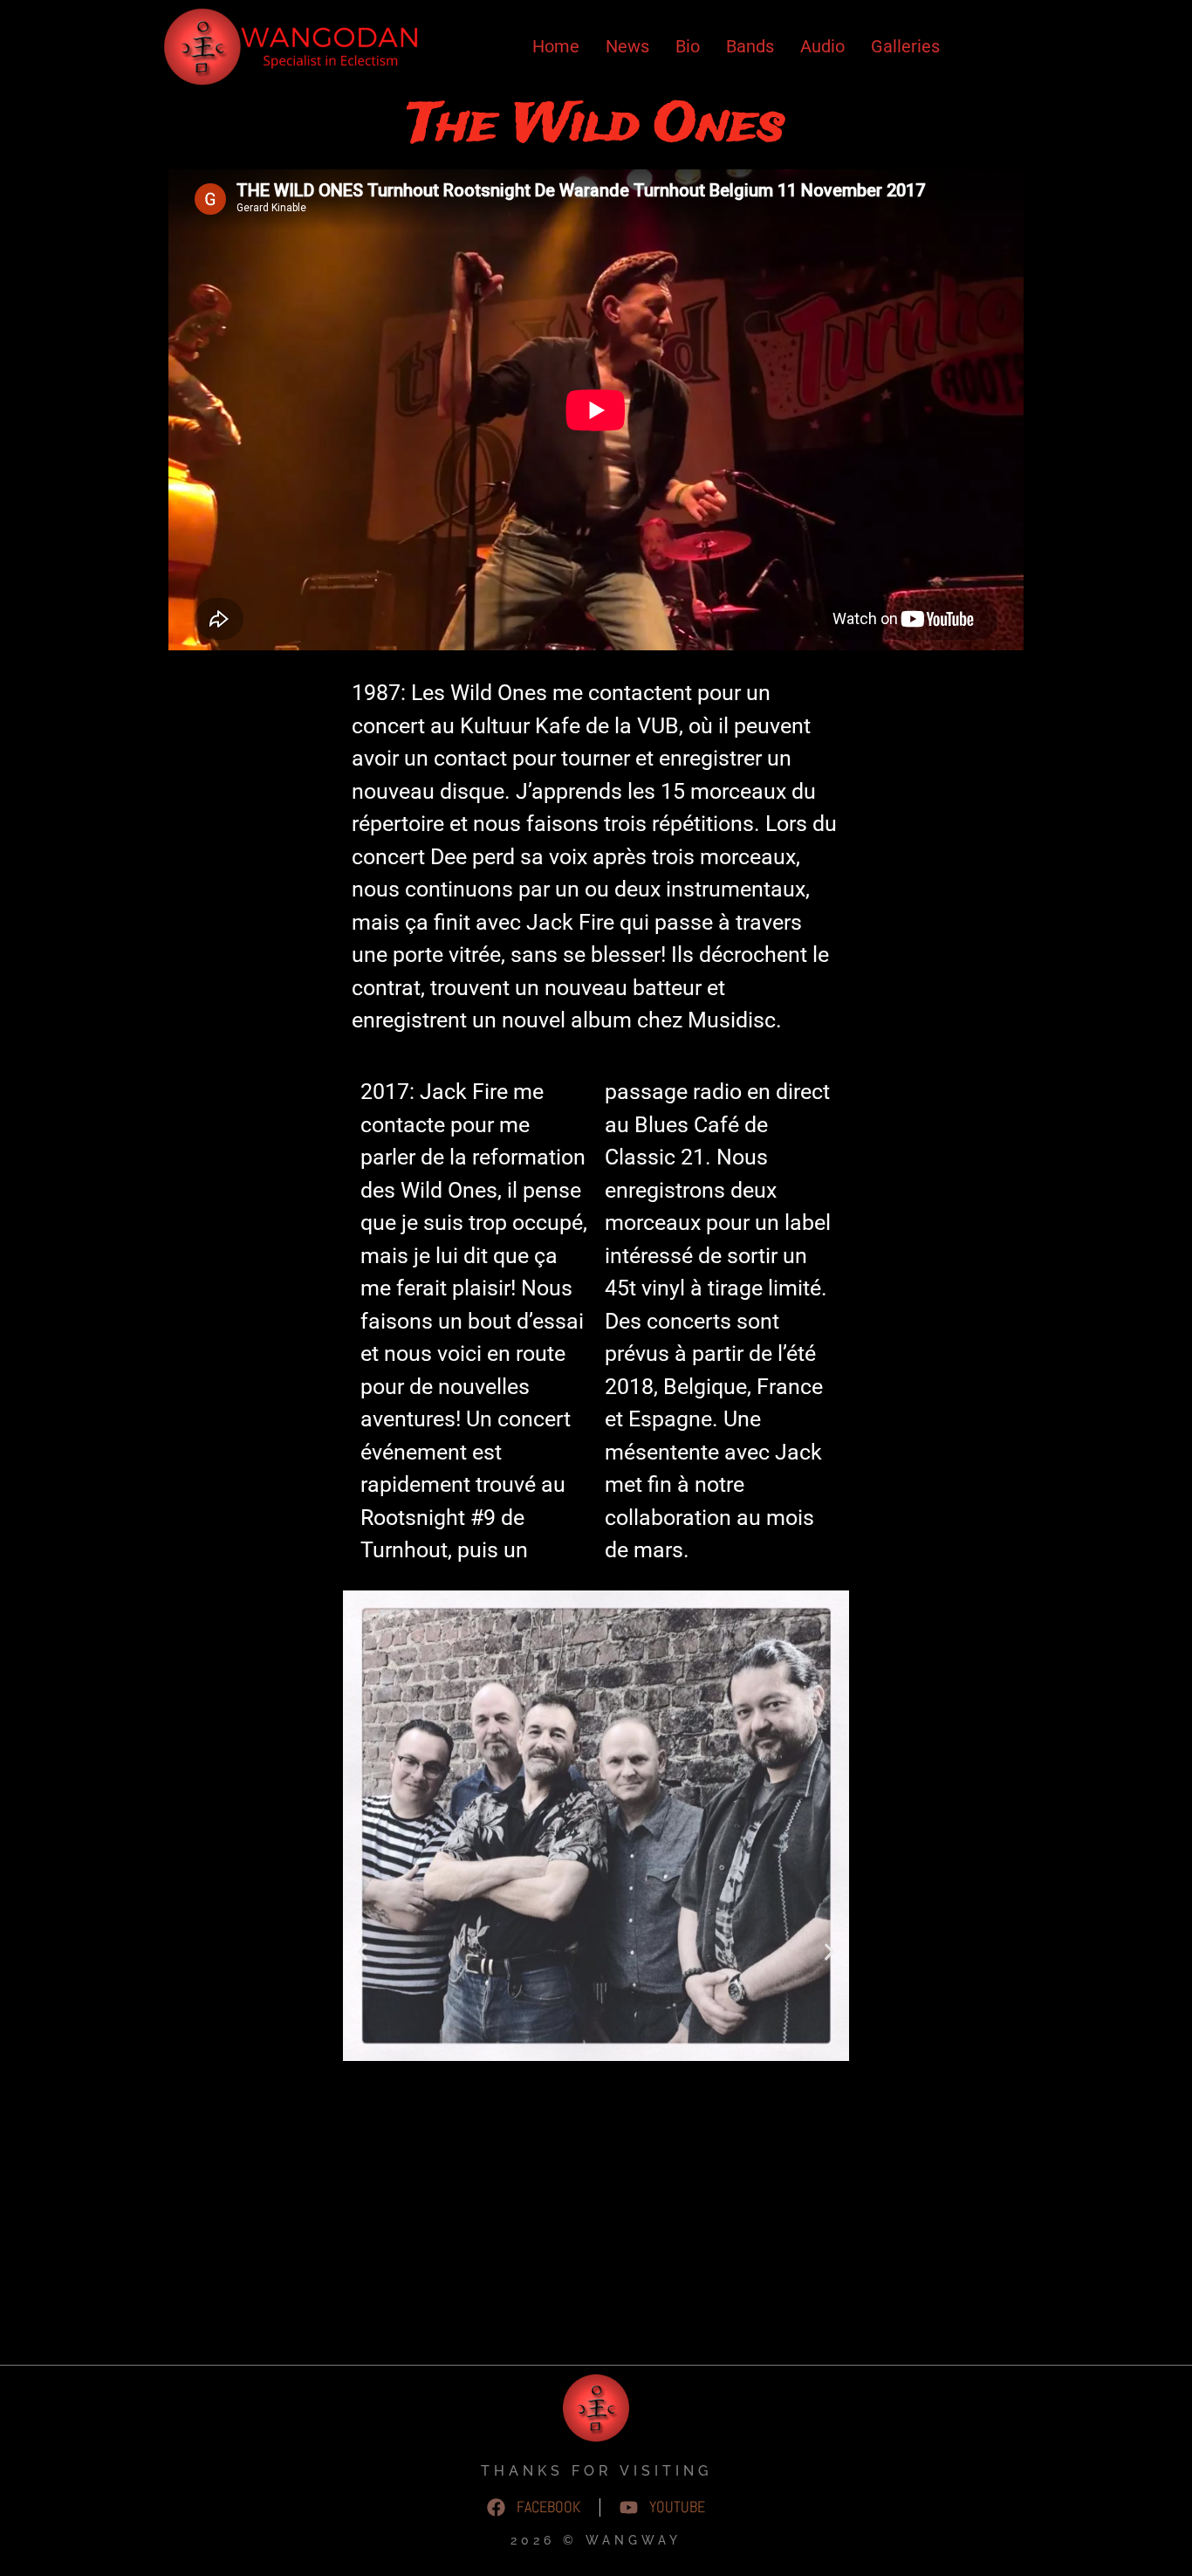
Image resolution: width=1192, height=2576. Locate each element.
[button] (363, 1951)
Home (556, 46)
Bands (750, 46)
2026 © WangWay (596, 2540)
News (627, 46)
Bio (688, 46)
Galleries (905, 46)
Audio (822, 46)
